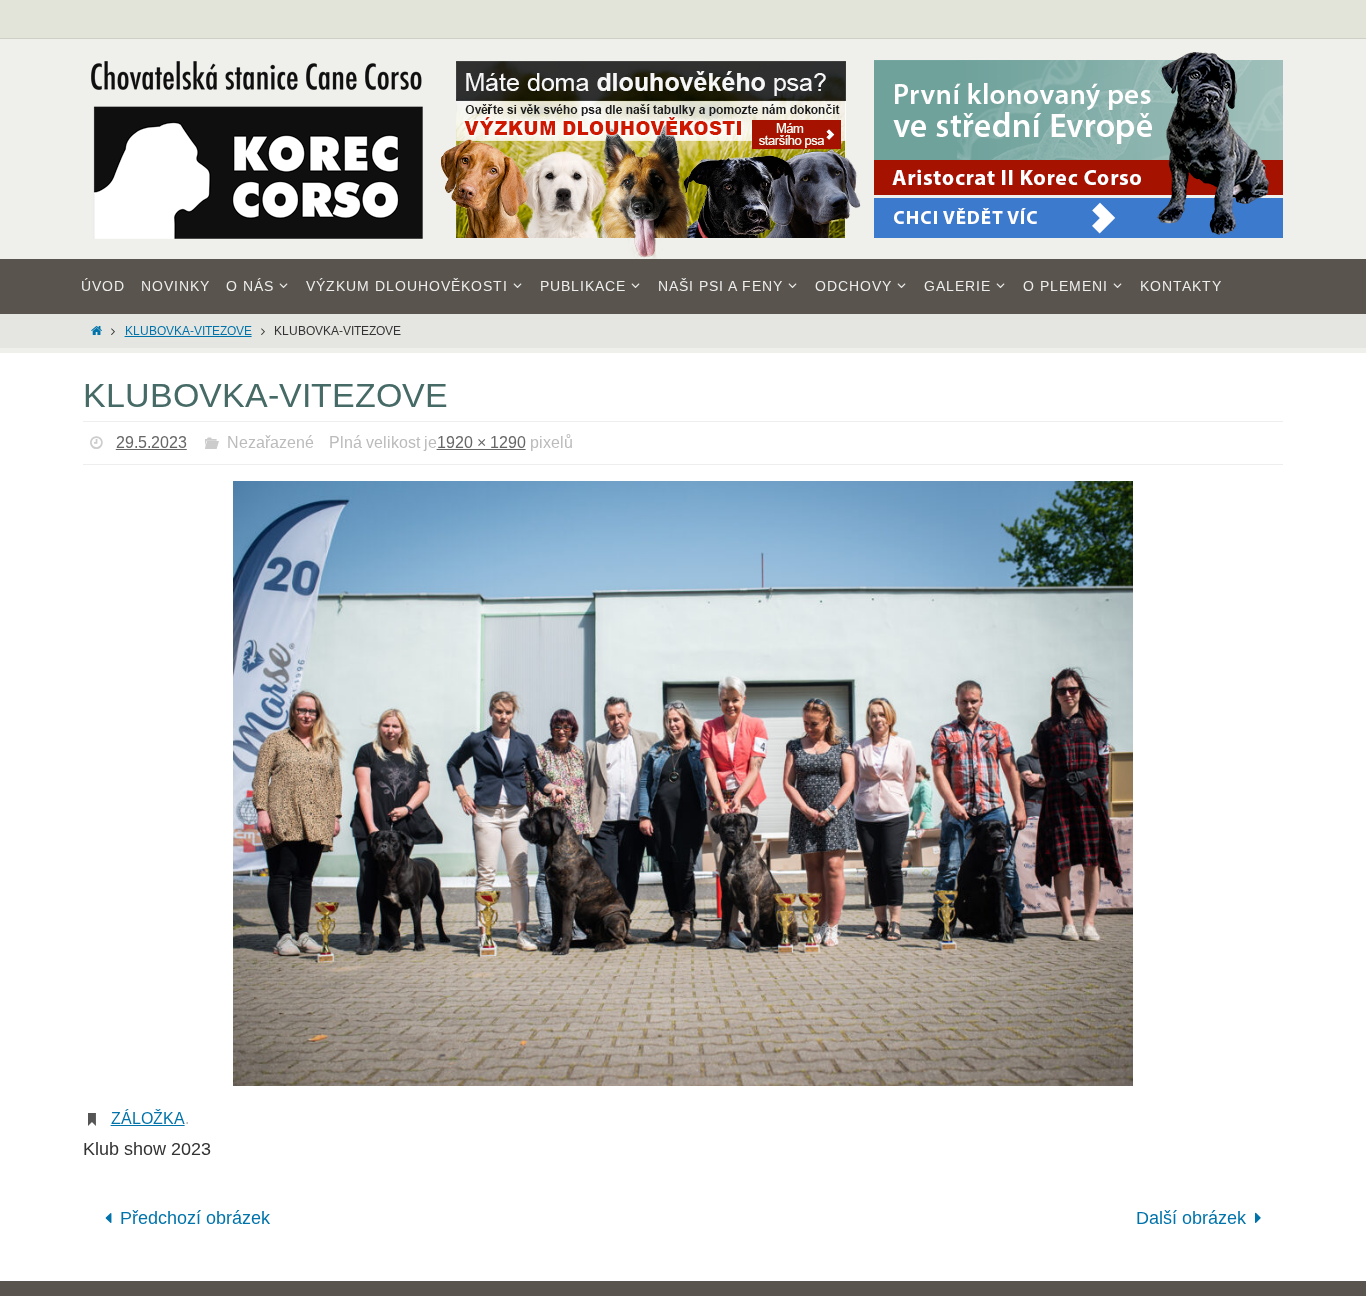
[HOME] (96, 331)
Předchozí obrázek (195, 1218)
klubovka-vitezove (188, 331)
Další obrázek (1191, 1218)
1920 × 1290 (481, 442)
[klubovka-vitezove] (683, 783)
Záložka (148, 1118)
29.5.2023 (151, 442)
